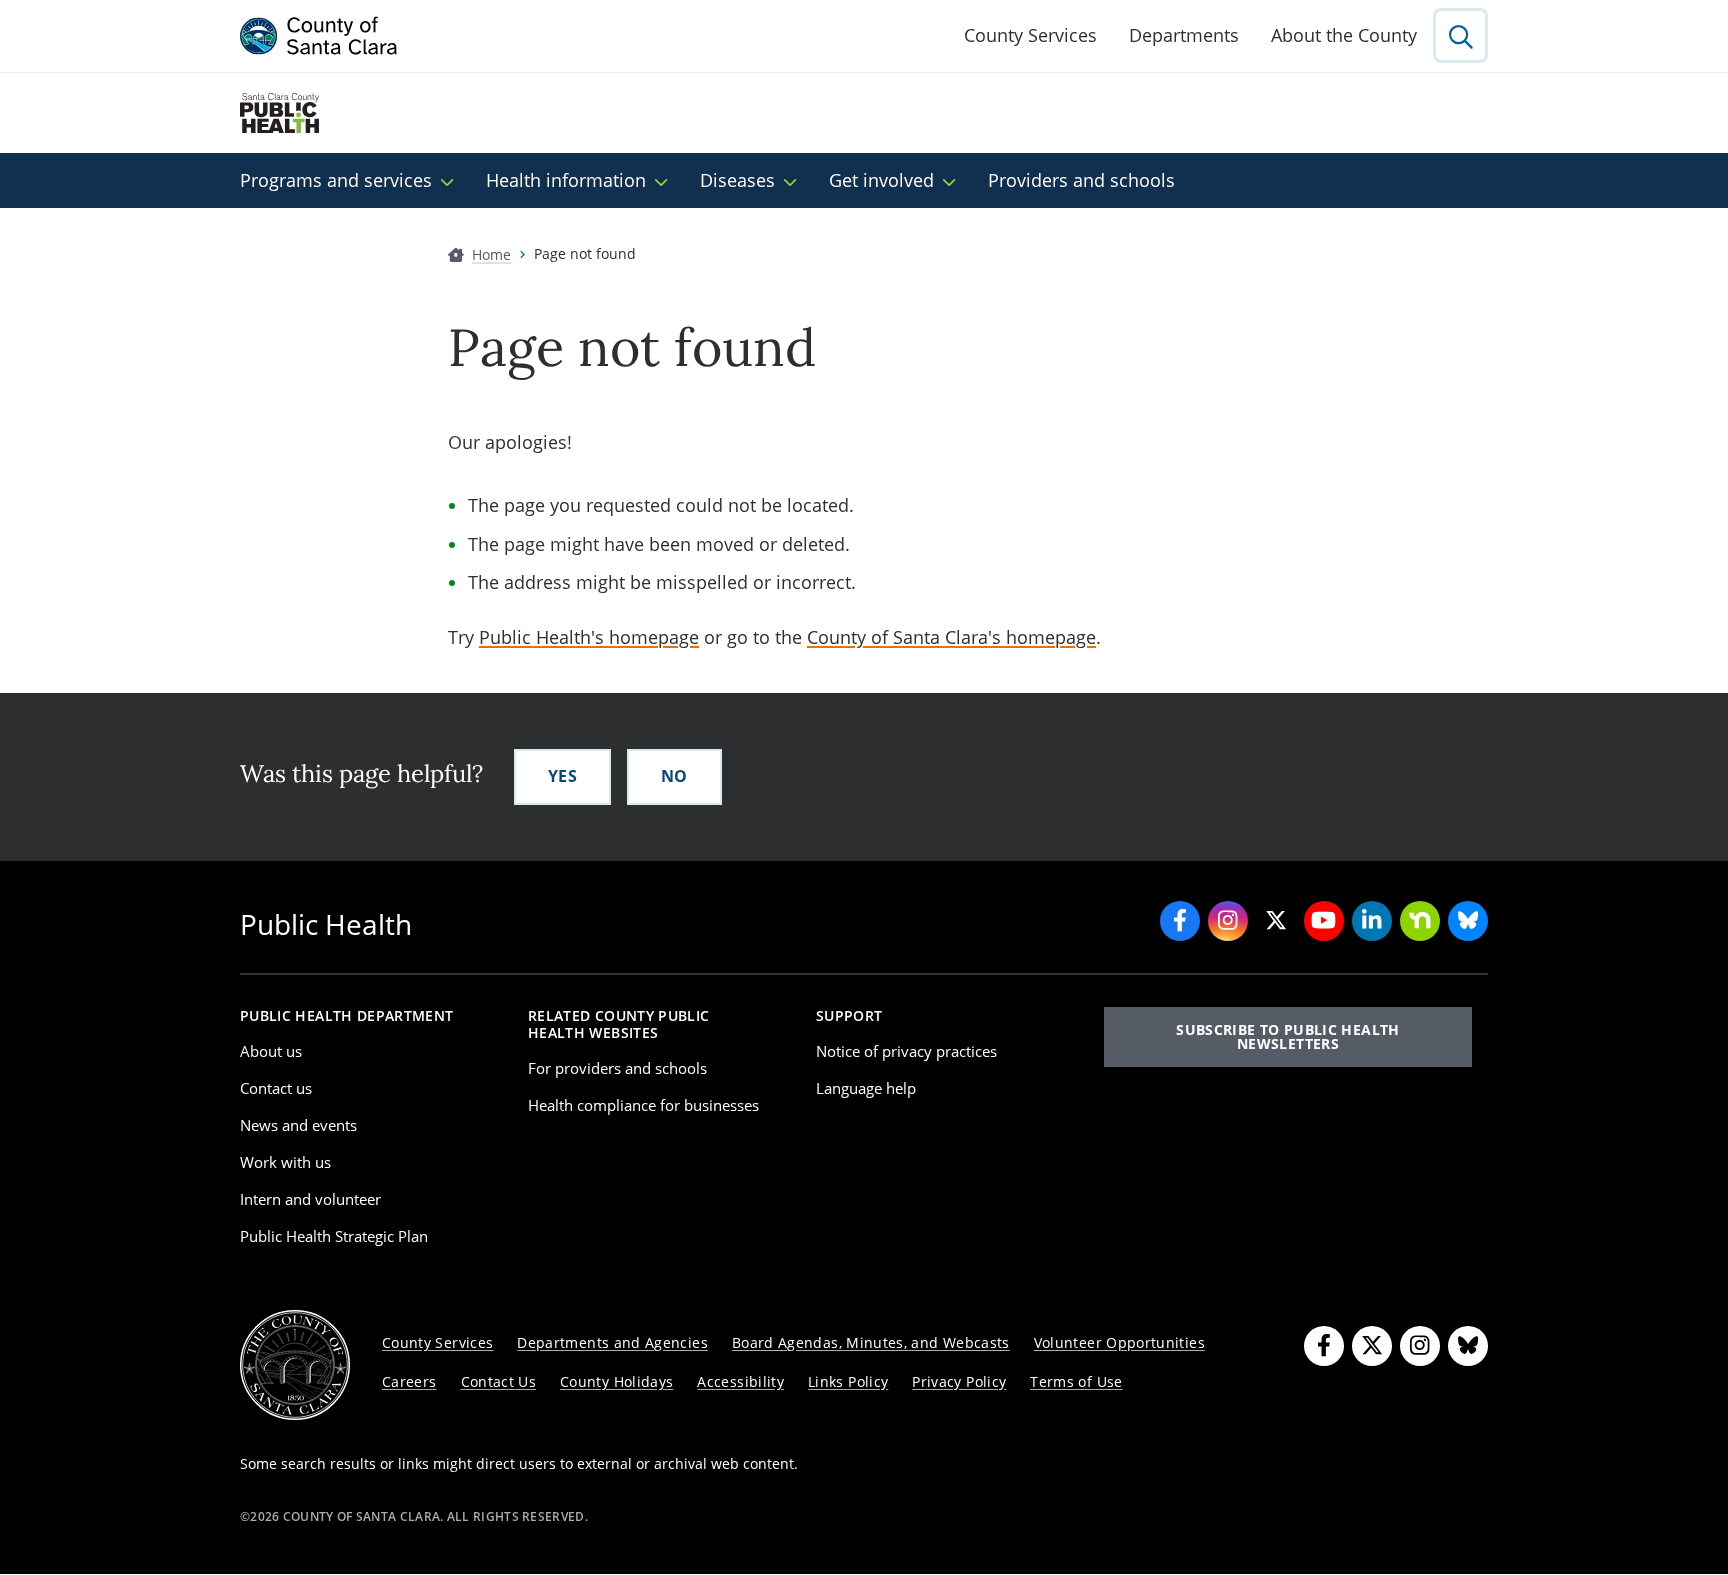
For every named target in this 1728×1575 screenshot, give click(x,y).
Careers (409, 1381)
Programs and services (336, 180)
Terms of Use (1076, 1381)
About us (271, 1051)
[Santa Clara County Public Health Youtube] (1324, 921)
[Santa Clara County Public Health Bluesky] (1468, 921)
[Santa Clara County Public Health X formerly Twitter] (1276, 921)
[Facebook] (1324, 1346)
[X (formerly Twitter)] (1372, 1346)
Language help (866, 1088)
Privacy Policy (959, 1381)
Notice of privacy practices (906, 1051)
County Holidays (616, 1381)
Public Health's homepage (589, 637)
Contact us (276, 1088)
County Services (1030, 35)
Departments (1184, 35)
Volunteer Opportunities (1119, 1342)
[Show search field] (1460, 35)
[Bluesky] (1468, 1346)
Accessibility (740, 1381)
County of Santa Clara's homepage (951, 637)
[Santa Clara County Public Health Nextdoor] (1420, 921)
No (674, 776)
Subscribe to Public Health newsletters (1287, 1036)
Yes (562, 776)
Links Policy (848, 1381)
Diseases (737, 180)
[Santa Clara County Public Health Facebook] (1180, 921)
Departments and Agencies (612, 1342)
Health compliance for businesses (643, 1105)
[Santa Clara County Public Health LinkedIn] (1372, 921)
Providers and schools (1081, 180)
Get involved (881, 180)
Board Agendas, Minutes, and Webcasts (871, 1342)
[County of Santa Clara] (319, 36)
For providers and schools (617, 1068)
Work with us (285, 1162)
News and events (298, 1125)
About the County (1344, 35)
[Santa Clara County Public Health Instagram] (1228, 921)
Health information (566, 180)
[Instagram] (1420, 1346)
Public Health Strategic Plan (334, 1236)
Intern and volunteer (310, 1199)
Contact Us (499, 1381)
